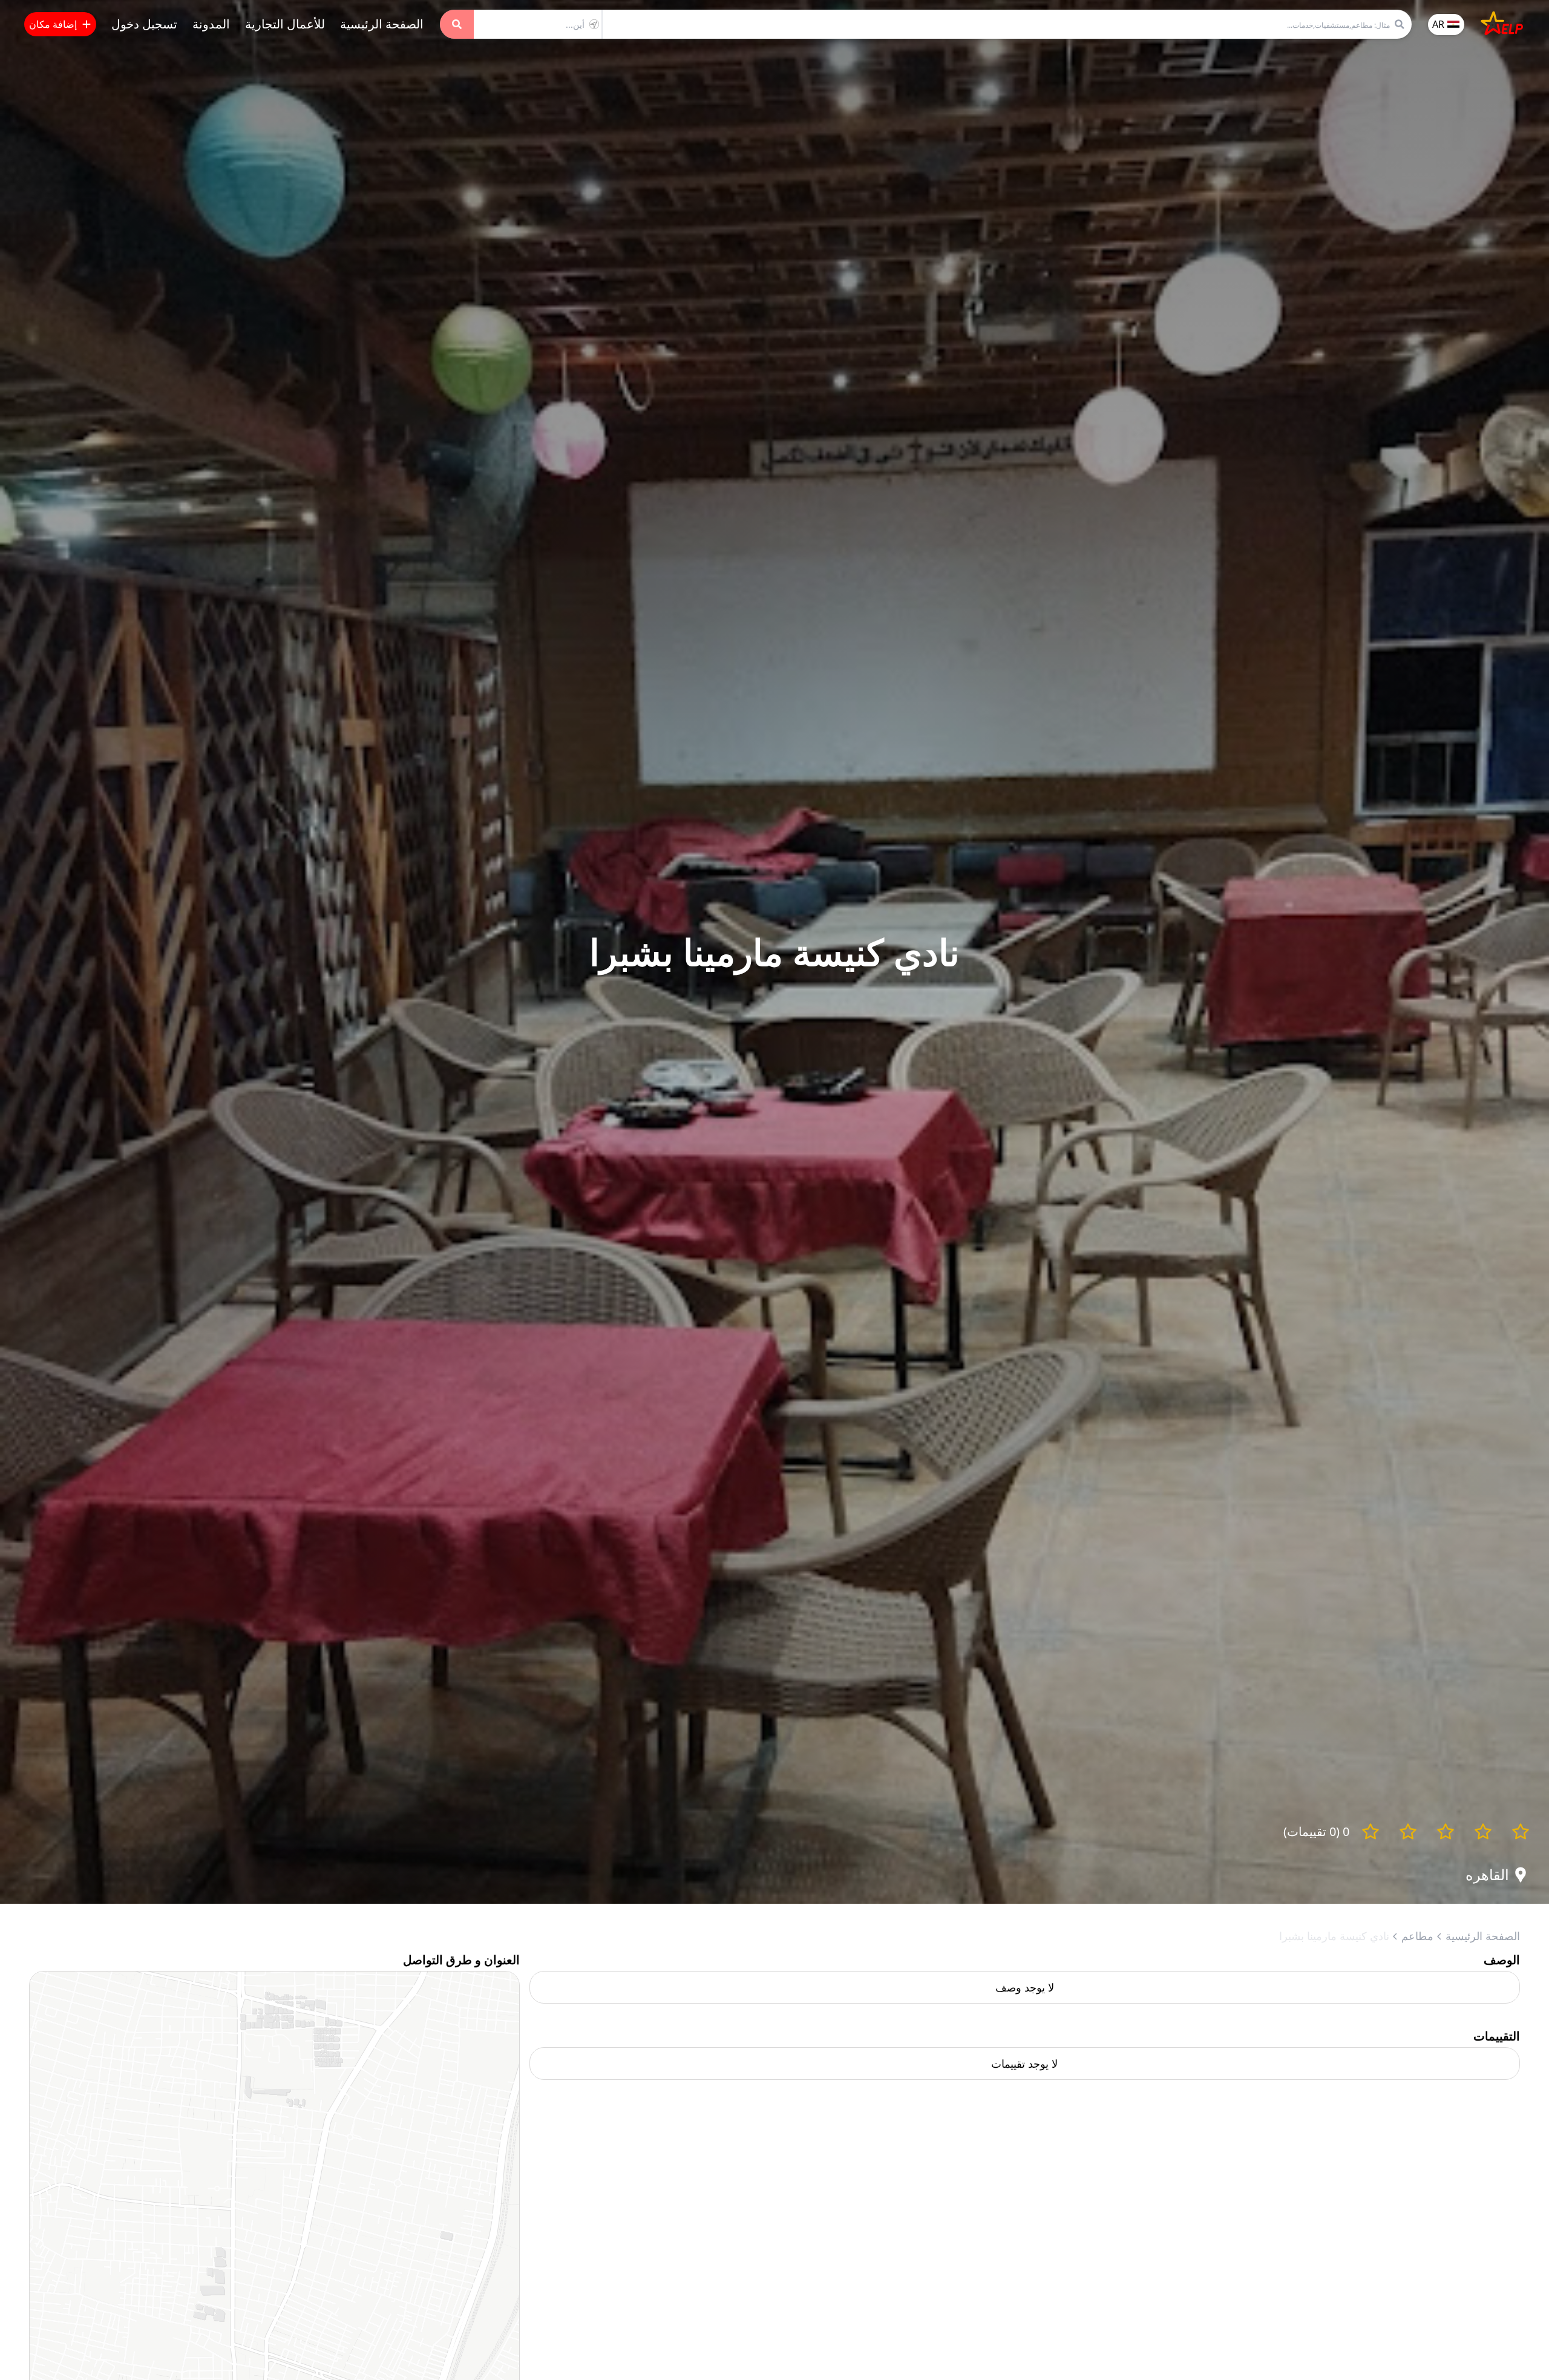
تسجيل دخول (144, 24)
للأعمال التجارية (285, 24)
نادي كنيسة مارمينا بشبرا (1334, 1936)
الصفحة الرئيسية (382, 24)
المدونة (211, 24)
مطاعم (1417, 1936)
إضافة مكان (53, 24)
